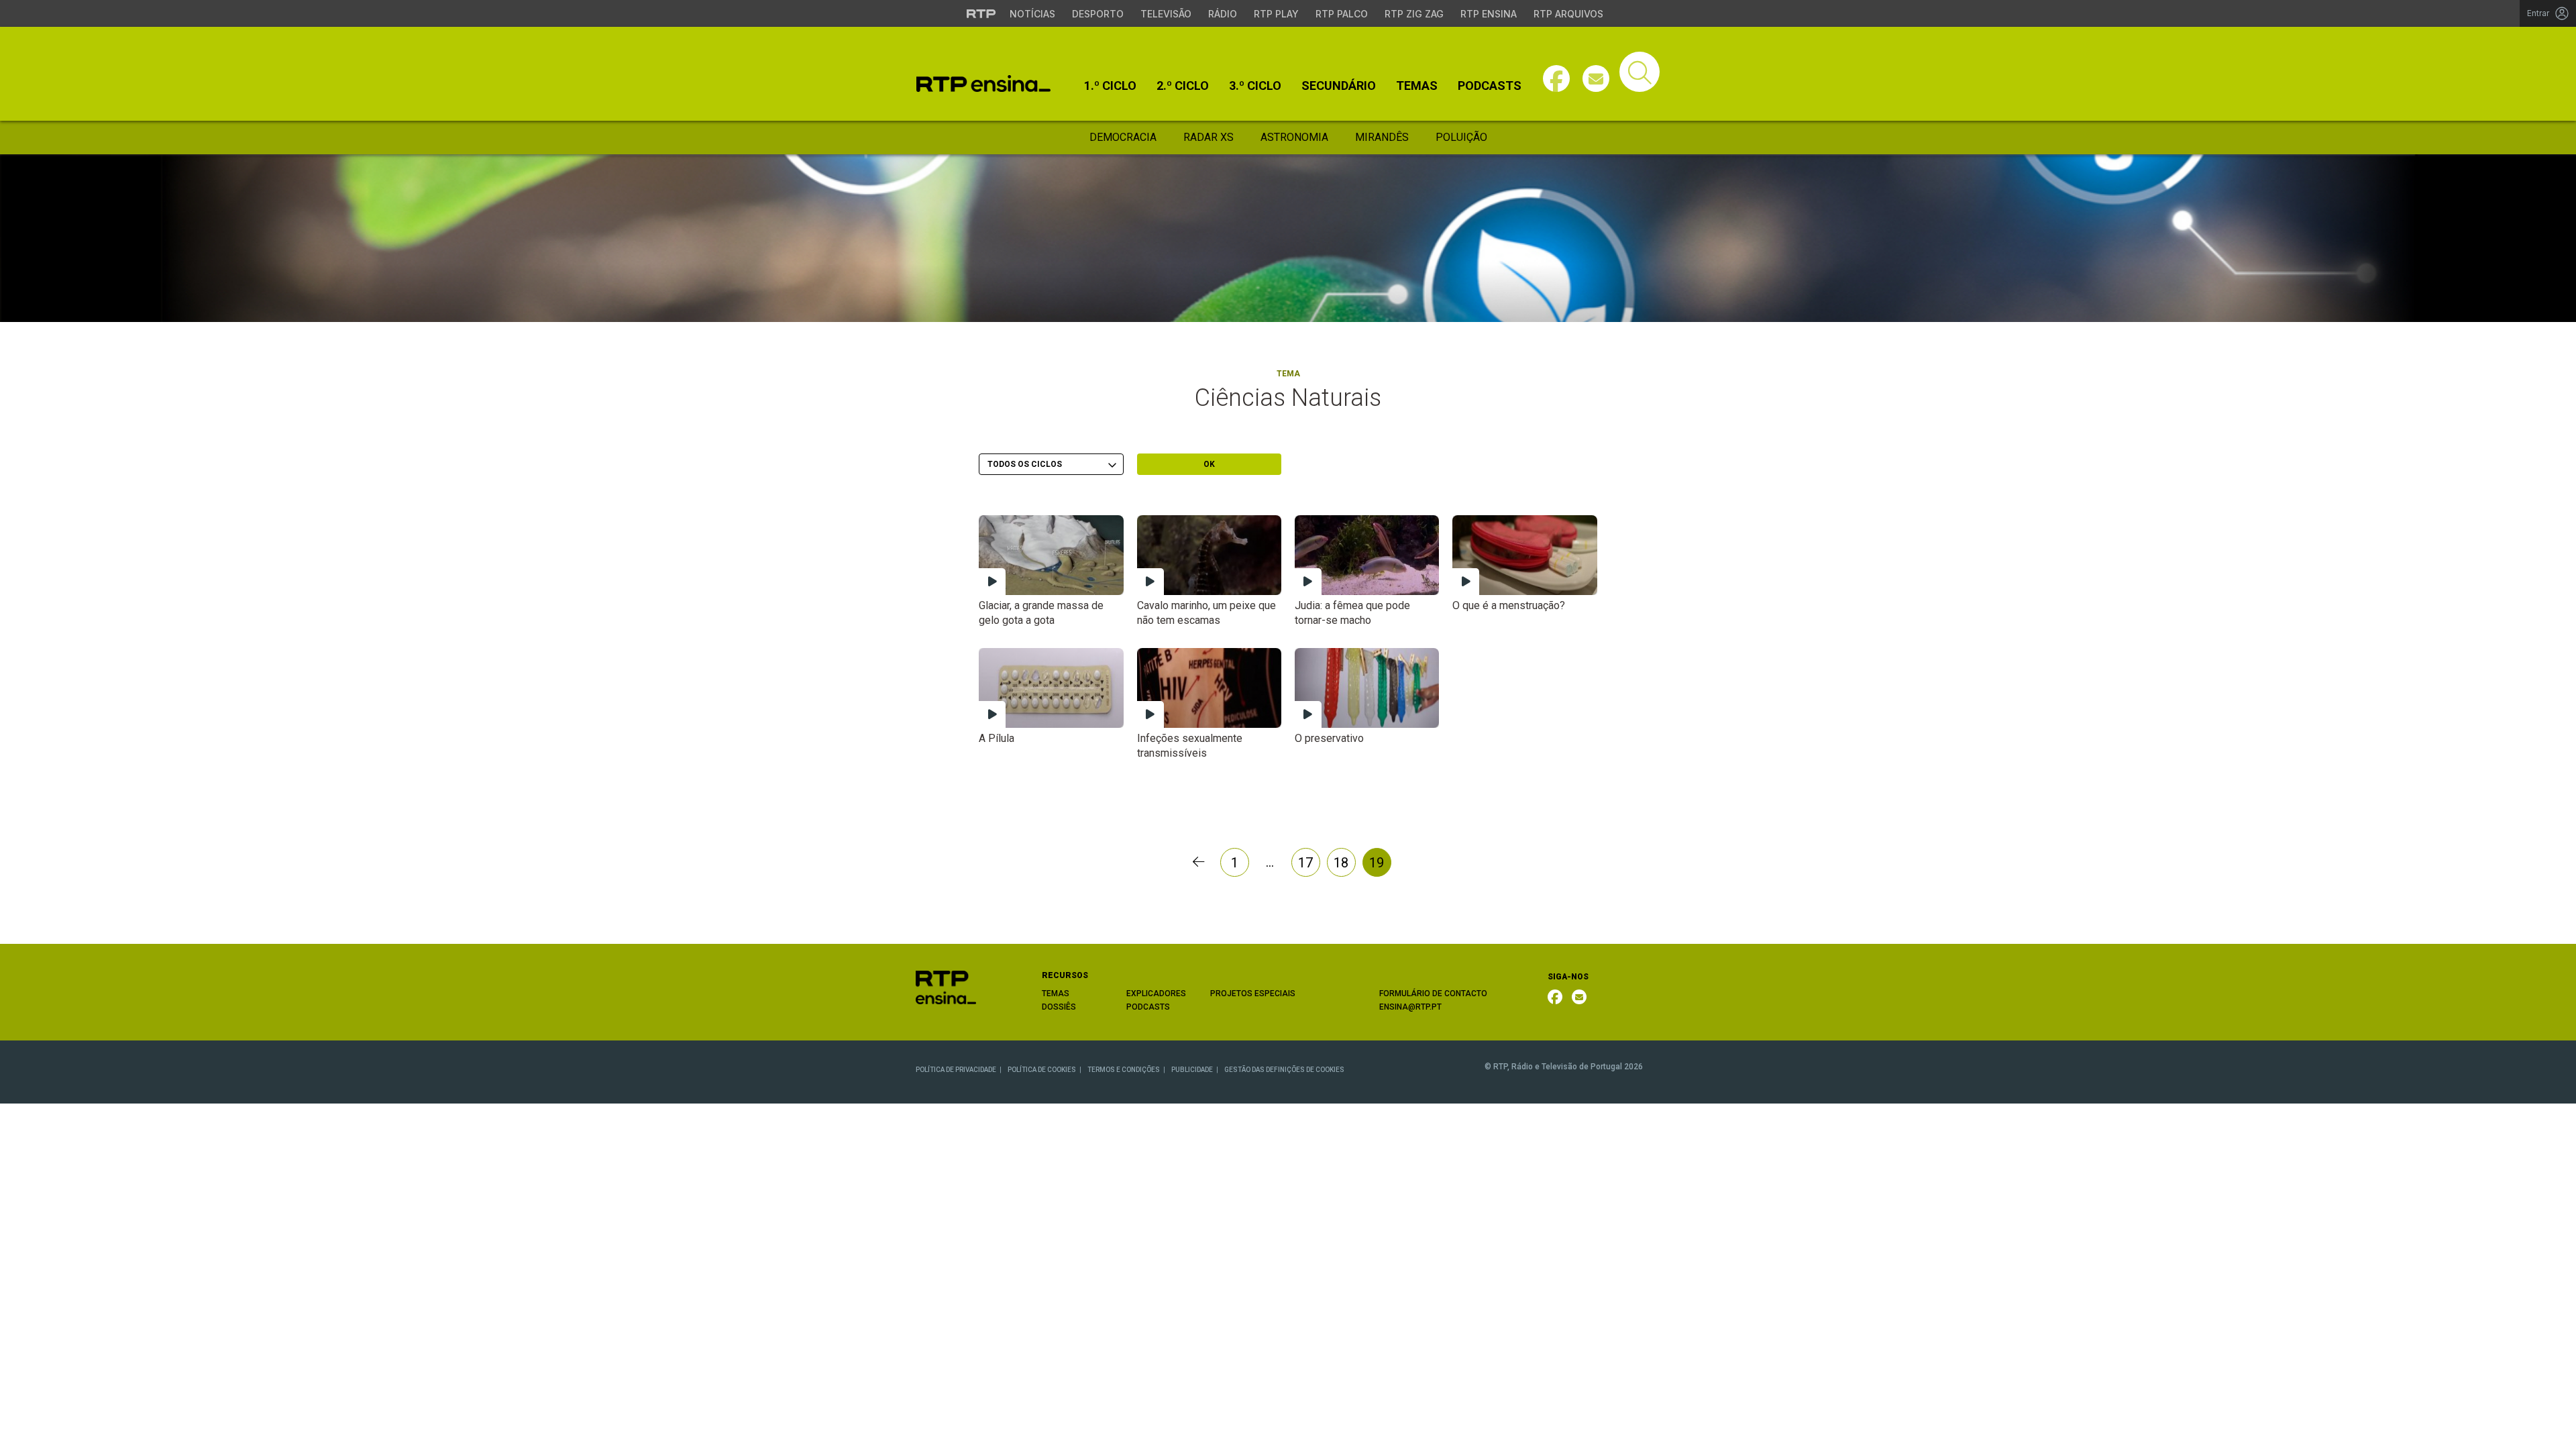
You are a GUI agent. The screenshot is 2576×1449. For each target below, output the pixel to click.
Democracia (1123, 137)
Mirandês (1382, 137)
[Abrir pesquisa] (1640, 72)
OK (1209, 464)
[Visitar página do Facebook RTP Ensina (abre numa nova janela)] (1556, 78)
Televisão (1166, 14)
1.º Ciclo (1110, 86)
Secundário (1339, 86)
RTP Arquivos (1568, 14)
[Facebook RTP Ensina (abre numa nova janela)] (1555, 997)
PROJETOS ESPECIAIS (1253, 994)
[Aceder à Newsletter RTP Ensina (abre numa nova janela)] (1596, 78)
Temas (1417, 86)
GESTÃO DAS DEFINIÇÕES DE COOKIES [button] (1284, 1070)
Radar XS (1209, 137)
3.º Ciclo (1255, 86)
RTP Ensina (1489, 14)
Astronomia (1294, 137)
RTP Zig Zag (1414, 14)
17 (1305, 863)
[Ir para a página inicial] (946, 986)
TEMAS (1056, 994)
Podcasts (1490, 86)
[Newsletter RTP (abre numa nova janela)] (1579, 997)
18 (1341, 863)
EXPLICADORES (1156, 994)
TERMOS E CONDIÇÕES (1124, 1070)
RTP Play (1276, 14)
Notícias (1032, 14)
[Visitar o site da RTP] (981, 13)
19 (1377, 863)
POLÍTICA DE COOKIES (1042, 1070)
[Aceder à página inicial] (983, 84)
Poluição (1461, 137)
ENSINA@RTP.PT (1410, 1007)
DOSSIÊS (1059, 1007)
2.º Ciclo (1183, 86)
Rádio (1223, 14)
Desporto (1098, 14)
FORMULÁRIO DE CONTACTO (1433, 994)
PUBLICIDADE (1192, 1070)
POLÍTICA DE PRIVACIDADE (956, 1070)
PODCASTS (1148, 1007)
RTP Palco (1342, 14)
